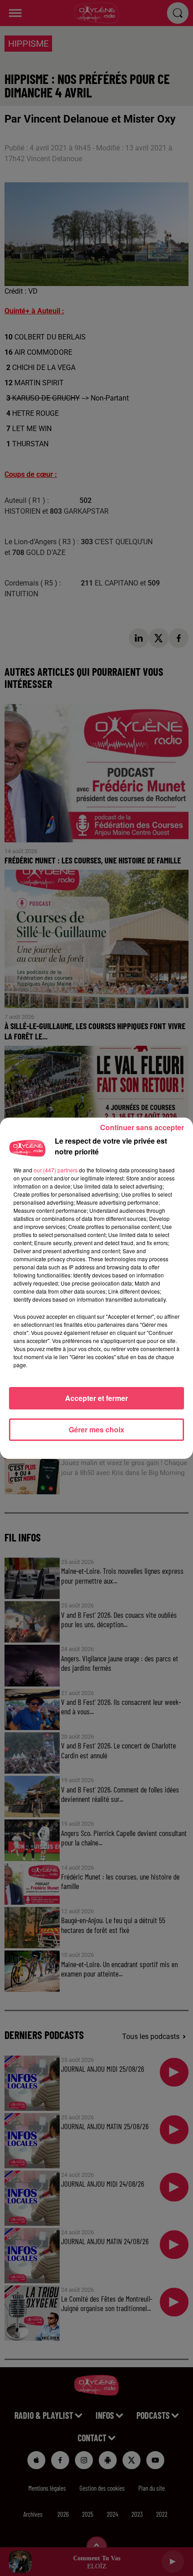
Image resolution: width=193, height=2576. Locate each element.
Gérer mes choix (96, 1429)
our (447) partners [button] (56, 1170)
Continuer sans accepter (142, 1127)
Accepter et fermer (96, 1398)
